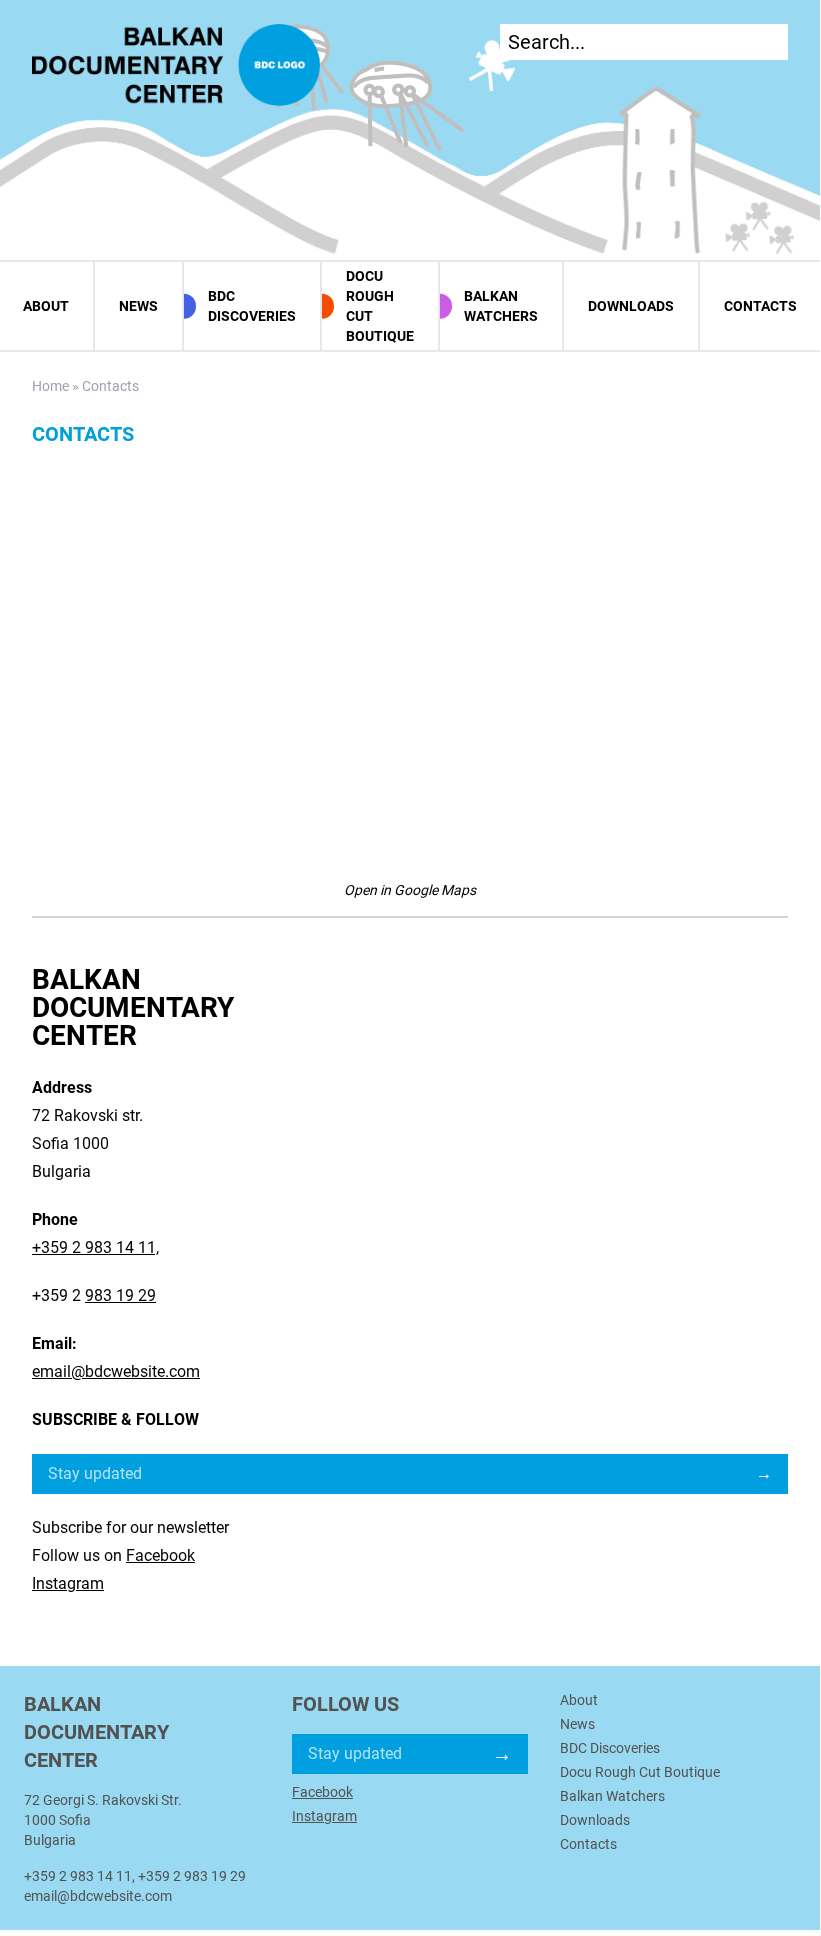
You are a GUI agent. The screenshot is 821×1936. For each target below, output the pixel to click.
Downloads (631, 306)
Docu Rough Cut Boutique (380, 306)
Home (50, 386)
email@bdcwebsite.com (116, 1371)
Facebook (160, 1555)
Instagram (68, 1583)
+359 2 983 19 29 (192, 1876)
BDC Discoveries (252, 306)
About (579, 1700)
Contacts (760, 306)
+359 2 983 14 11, (95, 1247)
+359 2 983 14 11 (78, 1876)
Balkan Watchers (501, 306)
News (138, 306)
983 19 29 (120, 1295)
